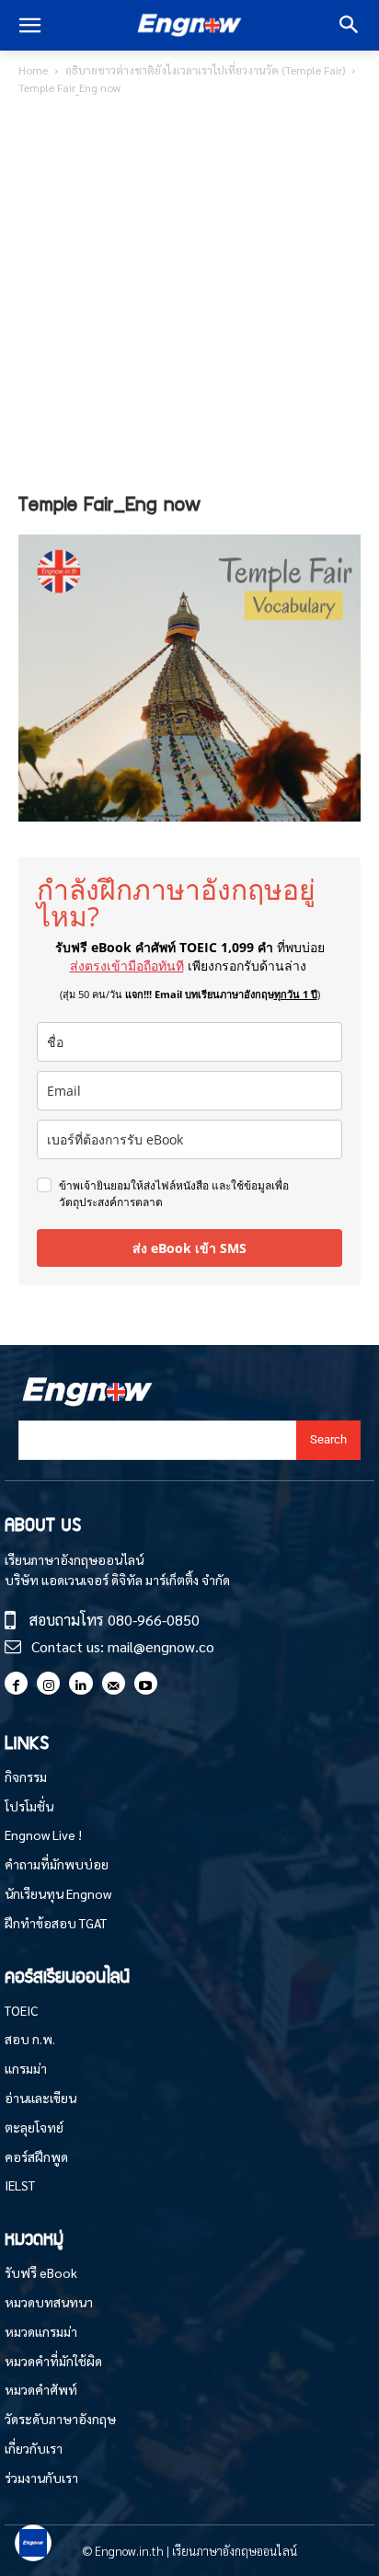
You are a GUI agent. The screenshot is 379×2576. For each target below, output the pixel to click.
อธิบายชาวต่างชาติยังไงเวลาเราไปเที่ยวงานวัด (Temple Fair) (205, 70)
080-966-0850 (154, 1620)
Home (33, 70)
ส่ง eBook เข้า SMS (189, 1248)
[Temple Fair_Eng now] (189, 816)
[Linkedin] (80, 1683)
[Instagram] (48, 1683)
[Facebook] (16, 1683)
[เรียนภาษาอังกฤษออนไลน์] (189, 26)
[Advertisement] (189, 297)
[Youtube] (146, 1683)
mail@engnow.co (161, 1646)
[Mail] (114, 1683)
